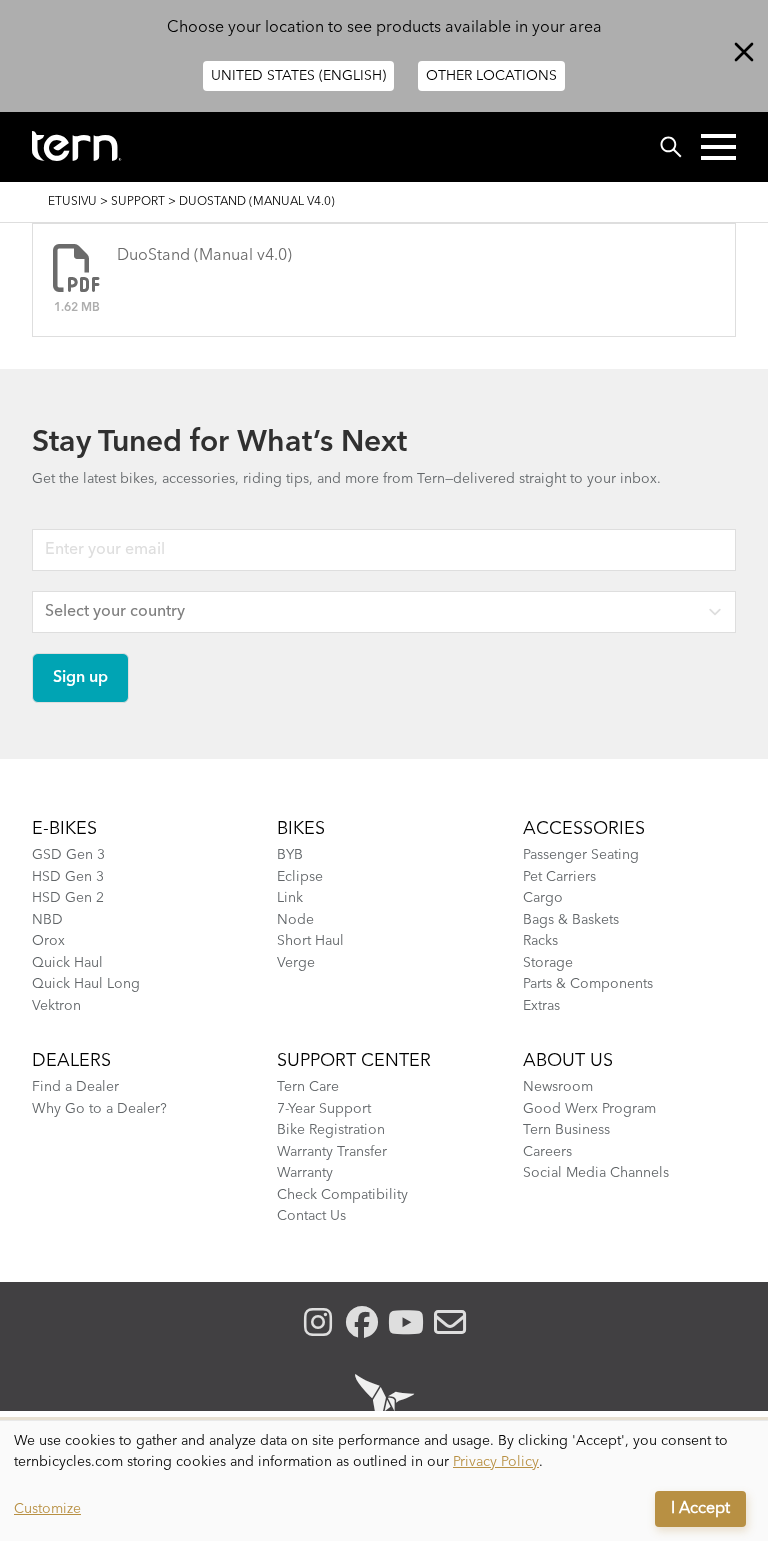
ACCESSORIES (584, 829)
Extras (541, 1006)
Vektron (56, 1006)
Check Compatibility (342, 1195)
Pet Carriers (559, 877)
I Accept (700, 1509)
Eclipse (300, 877)
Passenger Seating (581, 855)
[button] (718, 147)
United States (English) (298, 76)
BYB (290, 855)
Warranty (305, 1173)
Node (295, 920)
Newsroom (558, 1087)
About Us (568, 1061)
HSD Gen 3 (68, 877)
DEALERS (71, 1061)
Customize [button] (47, 1509)
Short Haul (310, 941)
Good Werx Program (589, 1109)
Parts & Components (588, 984)
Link (290, 898)
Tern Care (308, 1087)
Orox (48, 941)
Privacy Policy (496, 1462)
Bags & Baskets (571, 920)
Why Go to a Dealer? (99, 1109)
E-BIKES (64, 829)
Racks (540, 941)
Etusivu (72, 202)
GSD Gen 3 (68, 855)
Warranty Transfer (332, 1152)
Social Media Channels (596, 1173)
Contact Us (311, 1216)
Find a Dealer (75, 1087)
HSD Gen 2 (68, 898)
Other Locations (491, 76)
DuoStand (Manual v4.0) (204, 256)
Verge (296, 963)
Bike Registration (331, 1130)
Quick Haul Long (86, 984)
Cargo (543, 898)
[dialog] (384, 1481)
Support (138, 202)
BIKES (301, 829)
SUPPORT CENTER (354, 1061)
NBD (47, 920)
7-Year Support (324, 1109)
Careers (547, 1152)
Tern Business (566, 1130)
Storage (548, 963)
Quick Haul (67, 963)
